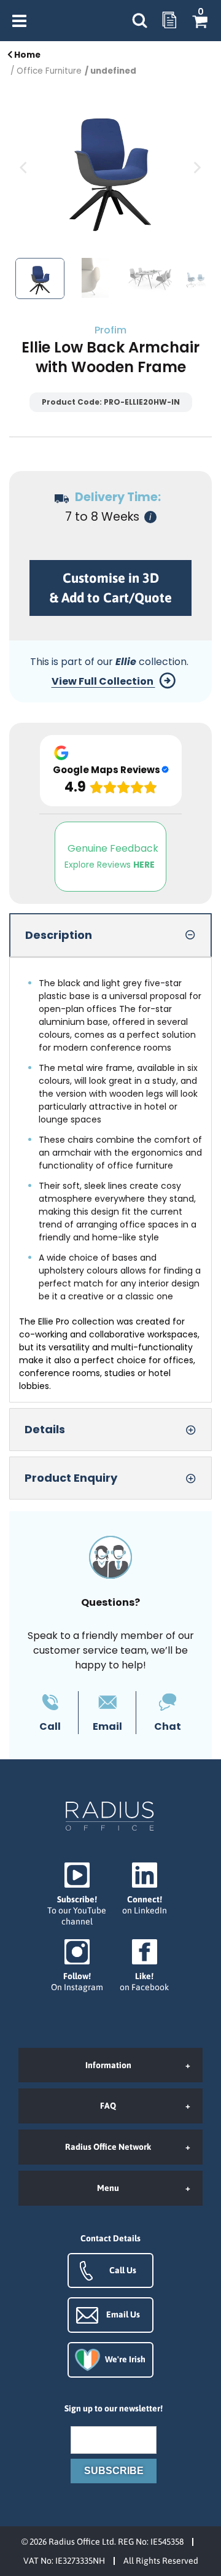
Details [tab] (45, 1429)
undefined (113, 71)
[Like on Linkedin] (144, 1889)
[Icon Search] (139, 21)
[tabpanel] (110, 1180)
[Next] (196, 168)
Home (26, 55)
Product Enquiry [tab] (71, 1478)
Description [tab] (59, 935)
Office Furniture (49, 71)
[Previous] (25, 168)
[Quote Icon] (169, 21)
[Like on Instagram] (77, 1966)
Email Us (123, 2314)
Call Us (123, 2270)
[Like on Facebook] (144, 1966)
